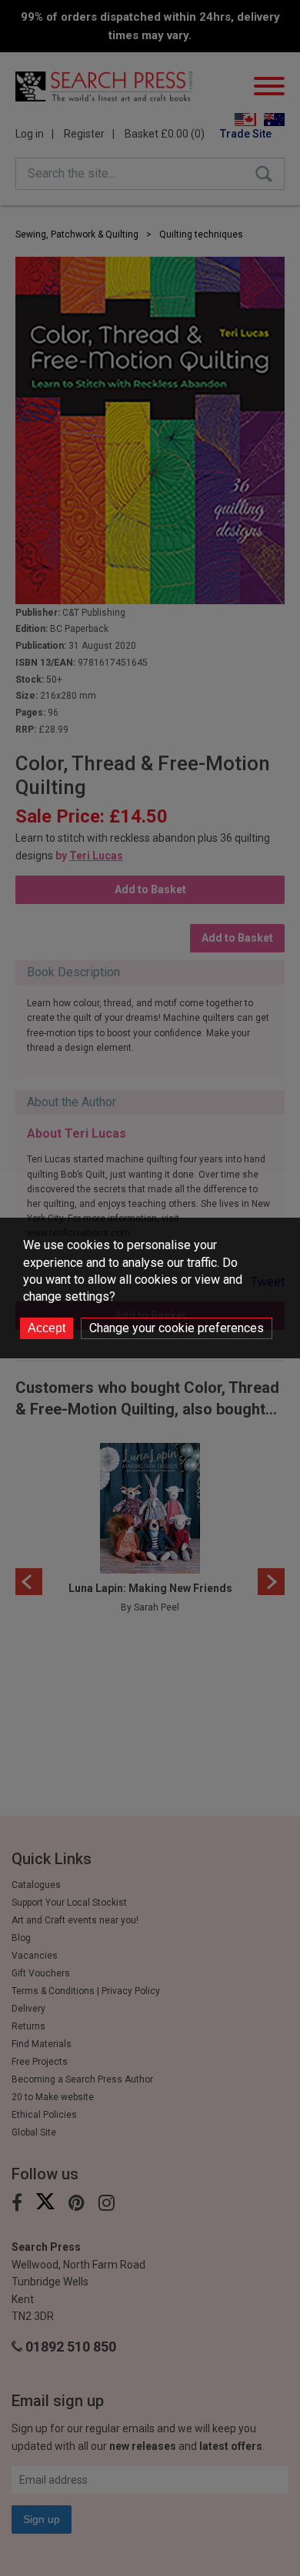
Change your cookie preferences (177, 1328)
